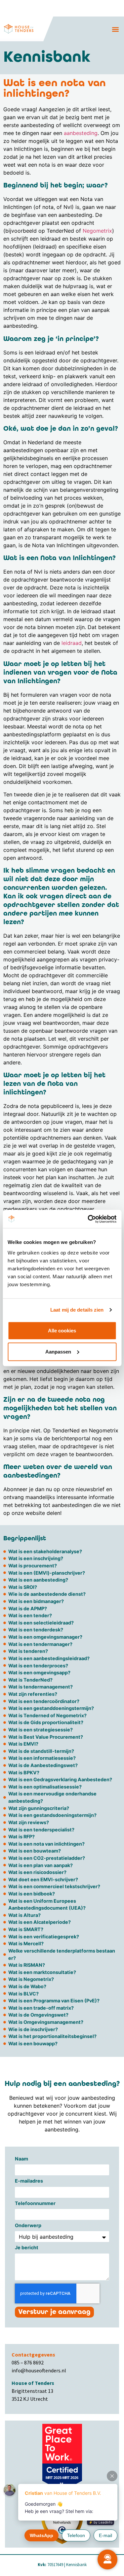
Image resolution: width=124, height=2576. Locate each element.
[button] (115, 29)
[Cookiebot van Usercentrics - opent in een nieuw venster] (88, 1219)
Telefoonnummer (35, 2204)
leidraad (72, 643)
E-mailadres (29, 2181)
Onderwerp (28, 2226)
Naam (21, 2159)
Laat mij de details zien (77, 1310)
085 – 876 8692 (28, 2362)
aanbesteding (81, 133)
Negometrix (97, 231)
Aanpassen (58, 1351)
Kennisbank (76, 2564)
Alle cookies (62, 1330)
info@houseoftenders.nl (39, 2370)
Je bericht (27, 2248)
